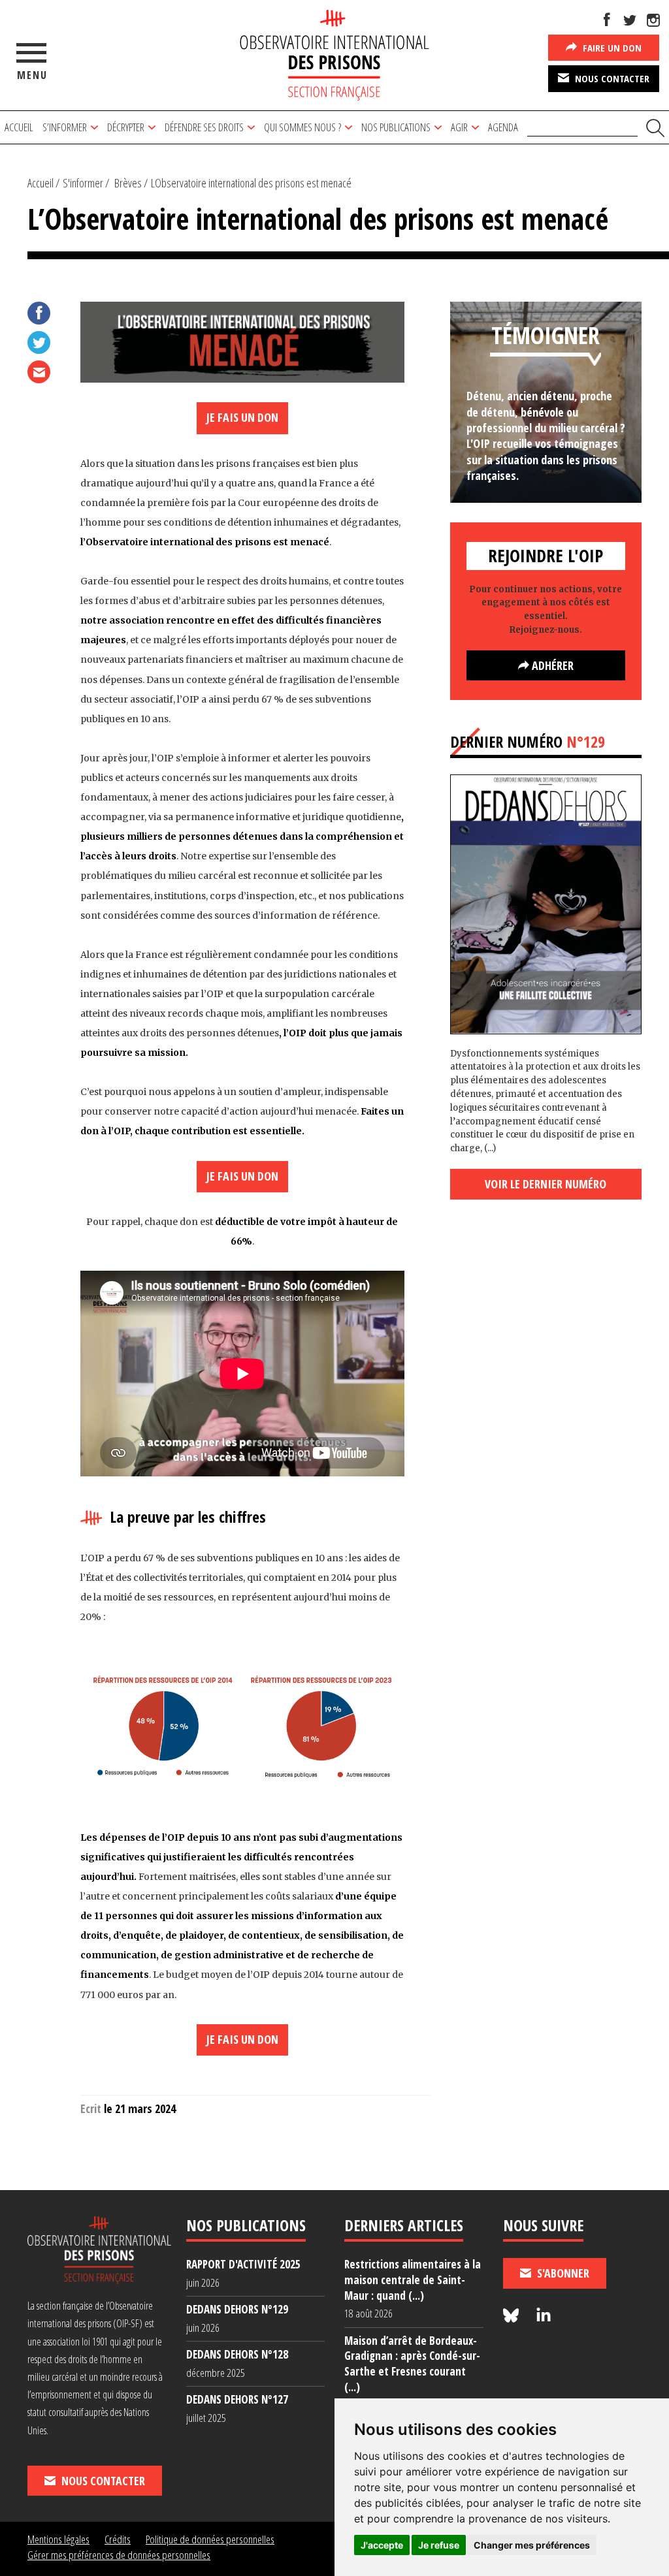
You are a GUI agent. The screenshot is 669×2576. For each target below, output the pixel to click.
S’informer (65, 127)
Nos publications (396, 127)
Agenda (503, 127)
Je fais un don (242, 417)
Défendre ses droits (204, 127)
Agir (459, 127)
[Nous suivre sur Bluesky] (513, 2316)
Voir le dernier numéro (546, 1184)
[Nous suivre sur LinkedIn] (544, 2316)
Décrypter (126, 127)
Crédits (118, 2539)
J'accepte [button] (382, 2545)
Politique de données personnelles (210, 2539)
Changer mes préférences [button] (532, 2545)
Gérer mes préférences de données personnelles (119, 2555)
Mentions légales (58, 2539)
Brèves (128, 183)
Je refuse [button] (439, 2545)
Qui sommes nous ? (302, 127)
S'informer (83, 183)
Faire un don (611, 48)
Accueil (19, 127)
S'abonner (562, 2273)
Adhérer (551, 665)
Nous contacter (611, 78)
